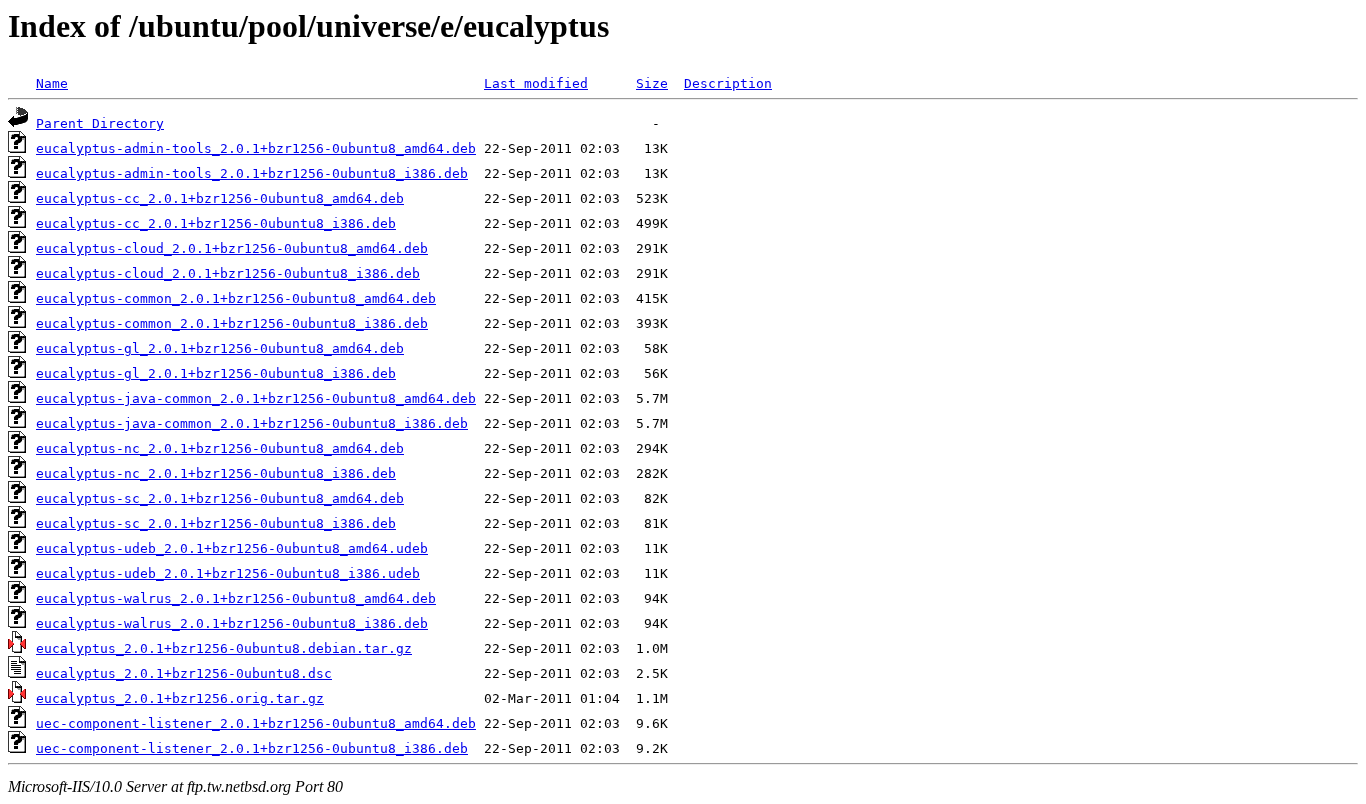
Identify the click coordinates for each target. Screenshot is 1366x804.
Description (728, 83)
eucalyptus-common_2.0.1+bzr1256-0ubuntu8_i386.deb (232, 323)
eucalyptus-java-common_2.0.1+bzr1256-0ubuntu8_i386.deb (252, 423)
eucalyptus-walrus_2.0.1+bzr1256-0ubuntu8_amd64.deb (236, 598)
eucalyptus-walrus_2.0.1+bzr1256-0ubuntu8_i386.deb (232, 623)
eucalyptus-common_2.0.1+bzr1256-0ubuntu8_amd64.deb (236, 298)
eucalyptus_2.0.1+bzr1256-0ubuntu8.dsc (184, 673)
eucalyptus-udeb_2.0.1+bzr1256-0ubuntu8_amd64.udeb (232, 548)
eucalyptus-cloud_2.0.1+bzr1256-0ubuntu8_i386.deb (228, 273)
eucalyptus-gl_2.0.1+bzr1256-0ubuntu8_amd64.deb (220, 348)
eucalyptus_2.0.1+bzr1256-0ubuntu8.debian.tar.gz (224, 648)
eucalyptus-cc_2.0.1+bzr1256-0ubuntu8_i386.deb (216, 223)
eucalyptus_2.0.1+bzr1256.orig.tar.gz (180, 698)
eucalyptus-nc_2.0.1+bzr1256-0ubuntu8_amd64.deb (220, 448)
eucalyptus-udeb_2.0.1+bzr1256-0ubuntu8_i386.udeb (228, 573)
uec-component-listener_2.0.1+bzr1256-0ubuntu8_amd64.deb (256, 723)
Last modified (536, 83)
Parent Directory (100, 123)
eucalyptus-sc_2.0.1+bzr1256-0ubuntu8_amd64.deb (220, 498)
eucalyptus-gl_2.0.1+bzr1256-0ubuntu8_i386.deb (216, 373)
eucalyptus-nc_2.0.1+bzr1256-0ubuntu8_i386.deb (216, 473)
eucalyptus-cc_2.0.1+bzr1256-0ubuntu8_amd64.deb (220, 198)
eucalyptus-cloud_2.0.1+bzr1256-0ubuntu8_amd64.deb (232, 248)
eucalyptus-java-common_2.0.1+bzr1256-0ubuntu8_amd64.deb (256, 398)
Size (652, 83)
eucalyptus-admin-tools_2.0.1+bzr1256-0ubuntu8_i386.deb (252, 173)
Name (52, 83)
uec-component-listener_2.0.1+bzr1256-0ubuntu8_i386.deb (252, 748)
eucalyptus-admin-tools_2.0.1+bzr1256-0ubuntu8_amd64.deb (256, 148)
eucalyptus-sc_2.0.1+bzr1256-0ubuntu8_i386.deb (216, 523)
